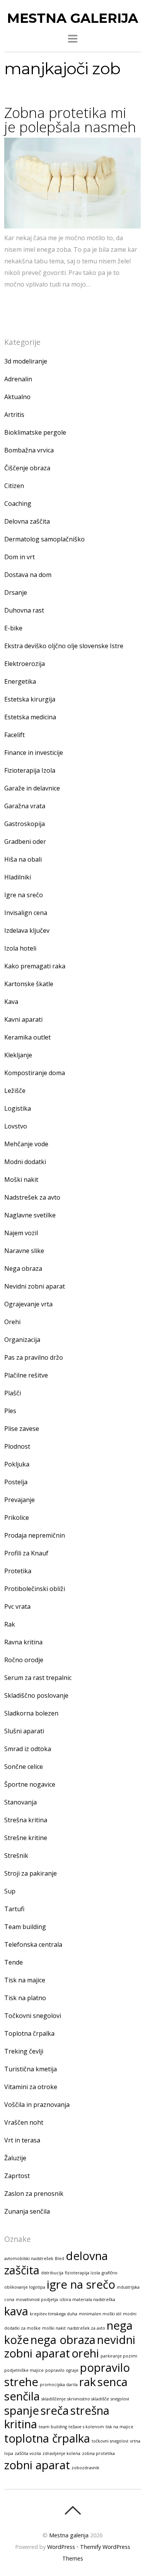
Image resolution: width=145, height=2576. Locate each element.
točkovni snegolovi (110, 2441)
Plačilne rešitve (26, 1375)
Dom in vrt (20, 557)
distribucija (52, 2273)
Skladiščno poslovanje (36, 1695)
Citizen (14, 486)
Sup (10, 1891)
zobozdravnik (85, 2468)
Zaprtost (17, 2176)
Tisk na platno (25, 1998)
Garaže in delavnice (32, 788)
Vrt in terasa (22, 2140)
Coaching (18, 504)
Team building (25, 1927)
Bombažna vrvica (29, 450)
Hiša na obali (23, 859)
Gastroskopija (25, 824)
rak (88, 2382)
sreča (55, 2410)
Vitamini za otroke (31, 2087)
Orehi (12, 1322)
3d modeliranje (26, 361)
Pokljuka (17, 1464)
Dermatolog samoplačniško (44, 539)
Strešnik (16, 1856)
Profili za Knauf (26, 1553)
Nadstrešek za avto (32, 1197)
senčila (22, 2396)
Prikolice (17, 1518)
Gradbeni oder (25, 842)
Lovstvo (16, 1126)
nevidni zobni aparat (70, 2346)
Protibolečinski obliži (35, 1589)
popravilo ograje (62, 2370)
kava (16, 2311)
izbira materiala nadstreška (87, 2299)
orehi (85, 2353)
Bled (60, 2258)
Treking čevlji (24, 2051)
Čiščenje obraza (27, 468)
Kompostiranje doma (35, 1073)
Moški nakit (21, 1180)
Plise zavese (22, 1429)
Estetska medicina (30, 717)
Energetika (20, 681)
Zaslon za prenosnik (34, 2194)
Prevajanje (20, 1500)
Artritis (14, 415)
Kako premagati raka (35, 966)
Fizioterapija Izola (30, 770)
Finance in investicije (34, 753)
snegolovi (120, 2399)
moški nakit (54, 2328)
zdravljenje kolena (61, 2453)
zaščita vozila (28, 2453)
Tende (14, 1962)
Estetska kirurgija (30, 699)
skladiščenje (54, 2399)
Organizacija (22, 1340)
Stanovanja (20, 1802)
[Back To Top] (72, 2510)
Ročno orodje (24, 1660)
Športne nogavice (30, 1784)
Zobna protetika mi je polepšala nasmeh (70, 120)
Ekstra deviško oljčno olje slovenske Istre (64, 646)
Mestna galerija (69, 2535)
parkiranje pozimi (119, 2356)
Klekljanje (18, 1055)
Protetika (18, 1571)
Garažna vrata (25, 806)
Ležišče (15, 1091)
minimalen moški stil (100, 2314)
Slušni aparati (24, 1731)
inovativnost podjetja (37, 2299)
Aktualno (17, 397)
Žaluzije (15, 2158)
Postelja (16, 1482)
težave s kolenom (86, 2427)
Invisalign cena (26, 913)
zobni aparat (37, 2465)
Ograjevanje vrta (28, 1304)
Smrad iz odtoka (28, 1749)
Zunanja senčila (27, 2211)
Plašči (13, 1393)
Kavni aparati (23, 1019)
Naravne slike (24, 1251)
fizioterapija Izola (83, 2273)
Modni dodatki (25, 1162)
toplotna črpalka (47, 2438)
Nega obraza (23, 1268)
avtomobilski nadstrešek (29, 2258)
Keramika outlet (27, 1037)
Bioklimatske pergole (35, 432)
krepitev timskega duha (54, 2314)
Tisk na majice (25, 1980)
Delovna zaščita (27, 521)
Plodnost (17, 1446)
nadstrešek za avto (86, 2328)
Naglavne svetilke (30, 1215)
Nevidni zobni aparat (35, 1286)
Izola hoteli (20, 948)
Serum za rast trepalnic (38, 1678)
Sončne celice (24, 1767)
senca (113, 2382)
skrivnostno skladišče (88, 2399)
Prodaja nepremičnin (35, 1535)
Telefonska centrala (33, 1944)
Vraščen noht (24, 2122)
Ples (10, 1411)
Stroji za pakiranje (31, 1873)
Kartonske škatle (29, 984)
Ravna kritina (23, 1642)
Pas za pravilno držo (34, 1357)
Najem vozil (21, 1233)
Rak (10, 1624)
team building (53, 2427)
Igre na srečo (24, 895)
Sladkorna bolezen (31, 1713)
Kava (11, 1002)
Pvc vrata (17, 1606)
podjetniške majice (24, 2370)
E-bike (13, 628)
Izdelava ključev (27, 930)
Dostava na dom (28, 575)
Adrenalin (18, 379)
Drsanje (16, 592)
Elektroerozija (25, 664)
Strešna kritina (26, 1820)
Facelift (14, 735)
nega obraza (63, 2340)
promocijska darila (59, 2385)
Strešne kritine (26, 1838)
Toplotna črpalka (29, 2033)
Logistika (18, 1108)
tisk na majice (119, 2427)
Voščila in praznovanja (37, 2105)
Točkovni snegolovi (33, 2016)
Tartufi (14, 1909)
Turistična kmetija (31, 2069)
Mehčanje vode (26, 1144)
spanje (22, 2410)
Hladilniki (18, 877)
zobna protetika (98, 2453)
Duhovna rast (24, 610)
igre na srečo (81, 2284)
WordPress (61, 2547)
